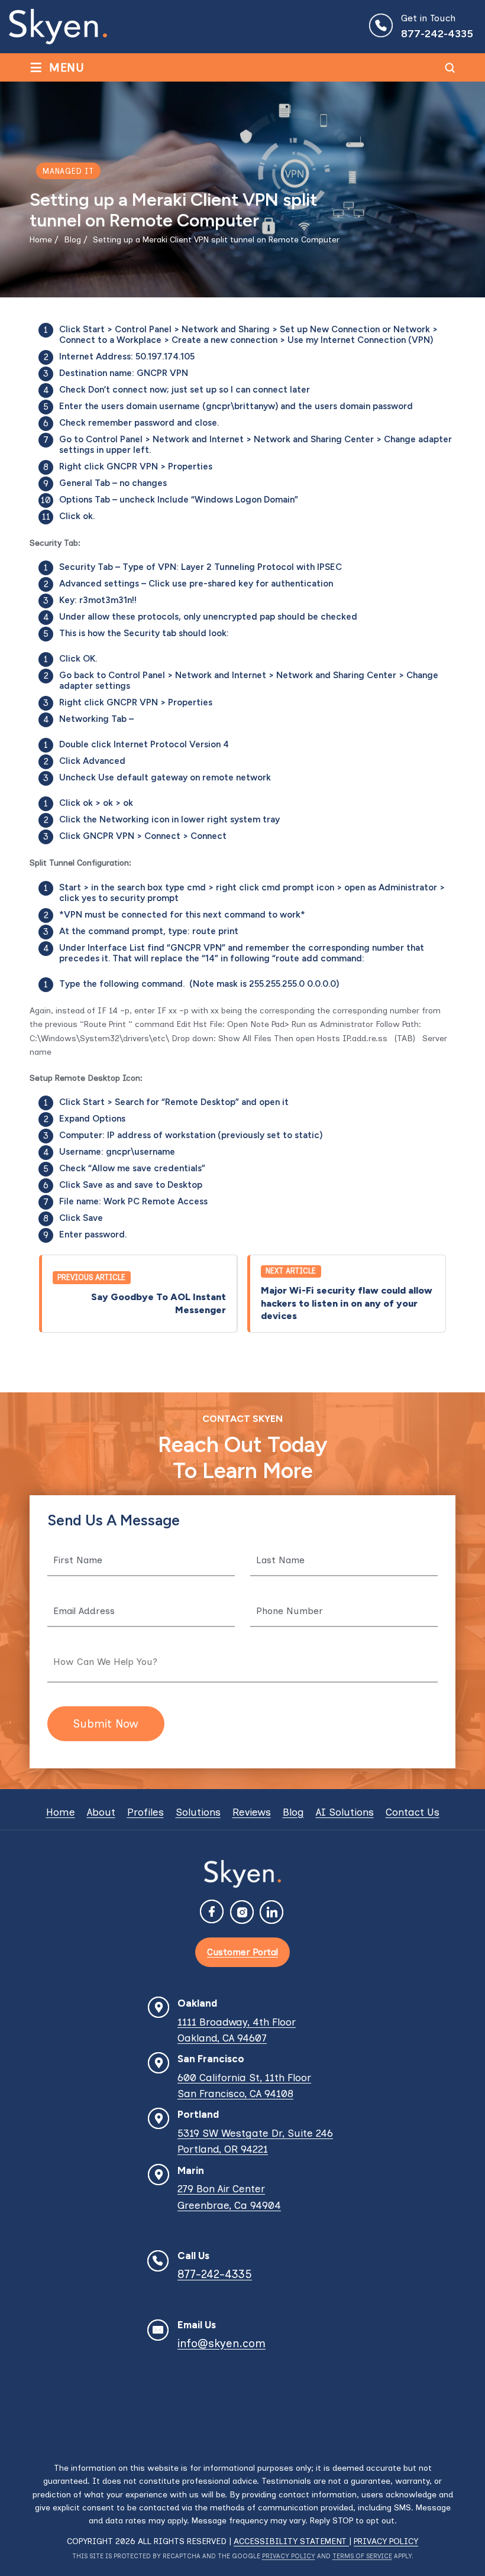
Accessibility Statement (291, 2541)
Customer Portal (242, 1952)
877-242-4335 (437, 34)
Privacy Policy (386, 2541)
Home (61, 1812)
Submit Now (106, 1724)
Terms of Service (362, 2556)
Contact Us (413, 1812)
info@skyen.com (222, 2343)
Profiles (145, 1812)
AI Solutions (345, 1812)
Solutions (198, 1812)
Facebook (213, 1913)
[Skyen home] (58, 27)
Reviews (252, 1812)
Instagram (242, 1913)
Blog (293, 1812)
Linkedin (272, 1913)
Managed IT (68, 171)
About (101, 1812)
